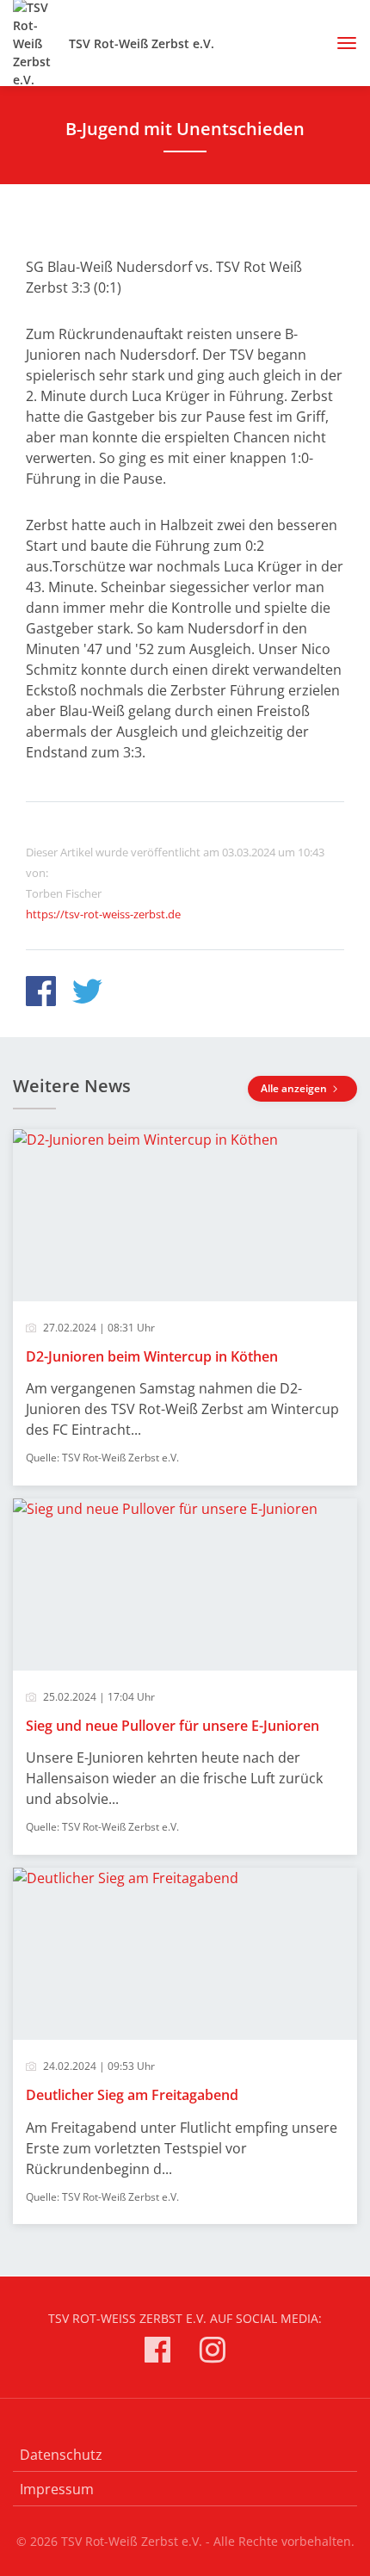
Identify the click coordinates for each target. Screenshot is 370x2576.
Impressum (57, 2489)
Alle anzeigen (295, 1088)
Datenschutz (61, 2455)
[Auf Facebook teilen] (41, 994)
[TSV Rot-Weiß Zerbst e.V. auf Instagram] (213, 2353)
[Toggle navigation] (340, 43)
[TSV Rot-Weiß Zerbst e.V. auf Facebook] (157, 2353)
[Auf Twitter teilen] (87, 994)
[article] (185, 1307)
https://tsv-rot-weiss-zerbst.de (103, 914)
